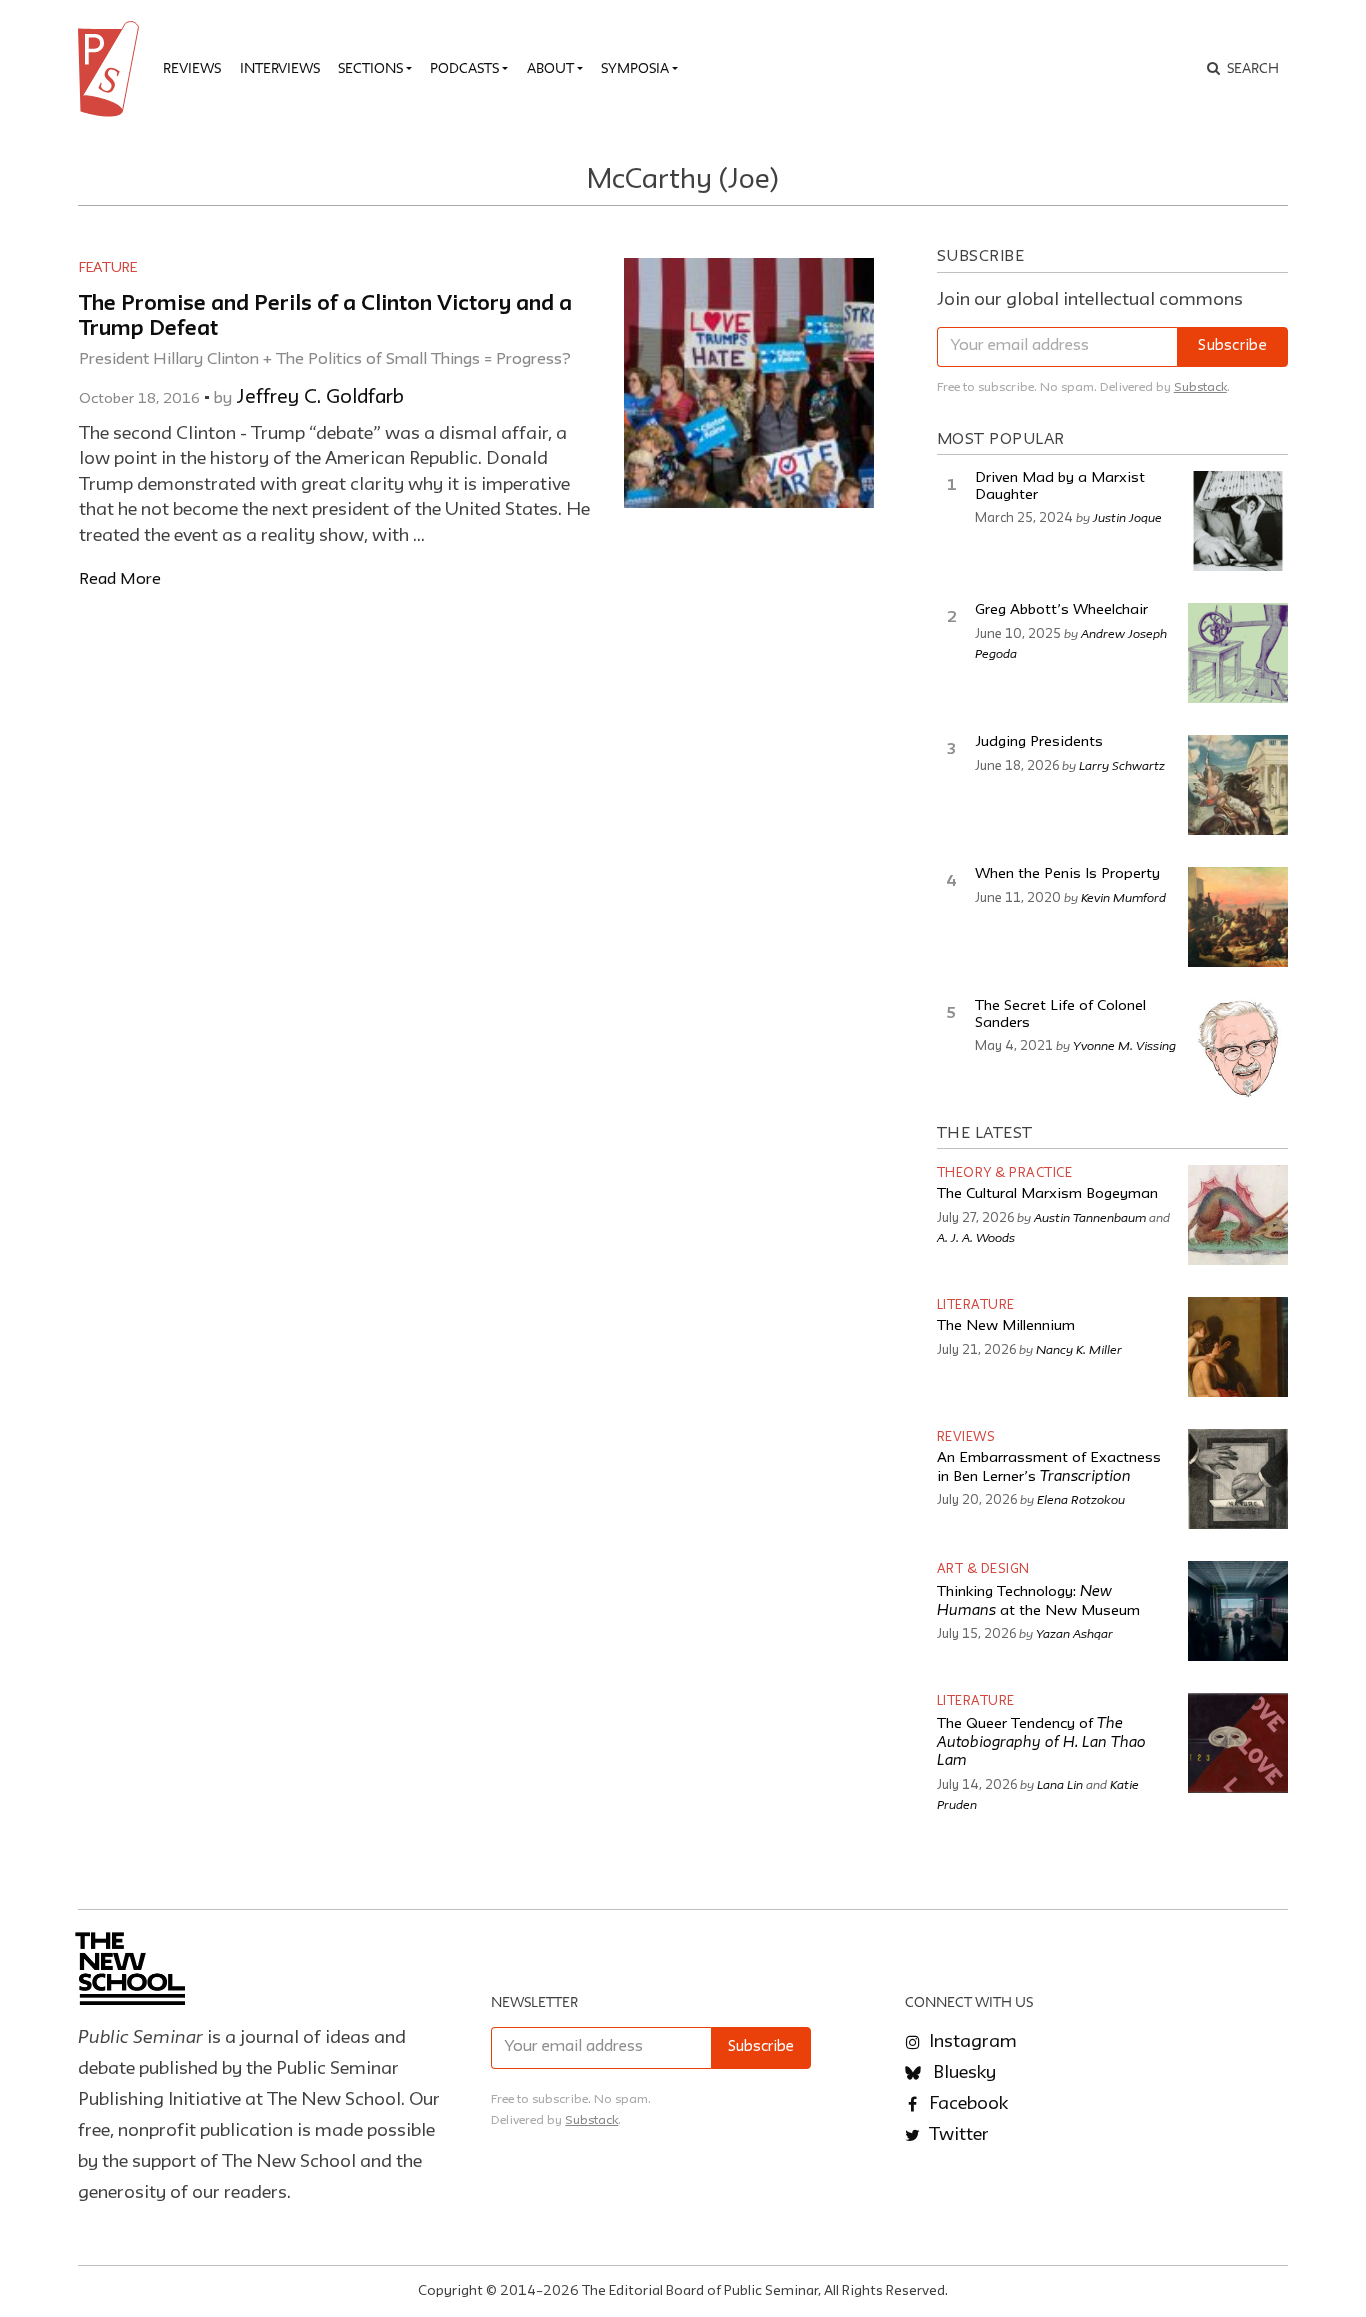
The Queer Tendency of (1041, 1743)
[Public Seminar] (112, 69)
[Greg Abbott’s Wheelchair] (1238, 653)
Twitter (957, 2135)
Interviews (280, 68)
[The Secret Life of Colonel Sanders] (1238, 1049)
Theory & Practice (1005, 1173)
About (550, 68)
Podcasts (464, 68)
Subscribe (1232, 346)
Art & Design (983, 1569)
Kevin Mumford (1123, 897)
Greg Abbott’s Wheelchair (1061, 610)
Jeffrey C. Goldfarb (320, 398)
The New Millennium (1006, 1326)
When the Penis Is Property (1067, 874)
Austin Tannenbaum (1090, 1217)
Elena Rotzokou (1081, 1499)
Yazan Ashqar (1074, 1633)
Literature (976, 1305)
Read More (120, 579)
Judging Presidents (1039, 742)
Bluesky (962, 2073)
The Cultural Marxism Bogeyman (1047, 1194)
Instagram (971, 2042)
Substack (1200, 387)
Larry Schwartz (1122, 765)
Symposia (635, 68)
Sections (370, 68)
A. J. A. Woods (976, 1237)
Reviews (192, 68)
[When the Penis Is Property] (1238, 917)
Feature (108, 268)
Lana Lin (1060, 1784)
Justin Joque (1127, 517)
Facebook (966, 2104)
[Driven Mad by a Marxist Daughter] (1238, 521)
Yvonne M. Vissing (1124, 1045)
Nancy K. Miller (1079, 1349)
